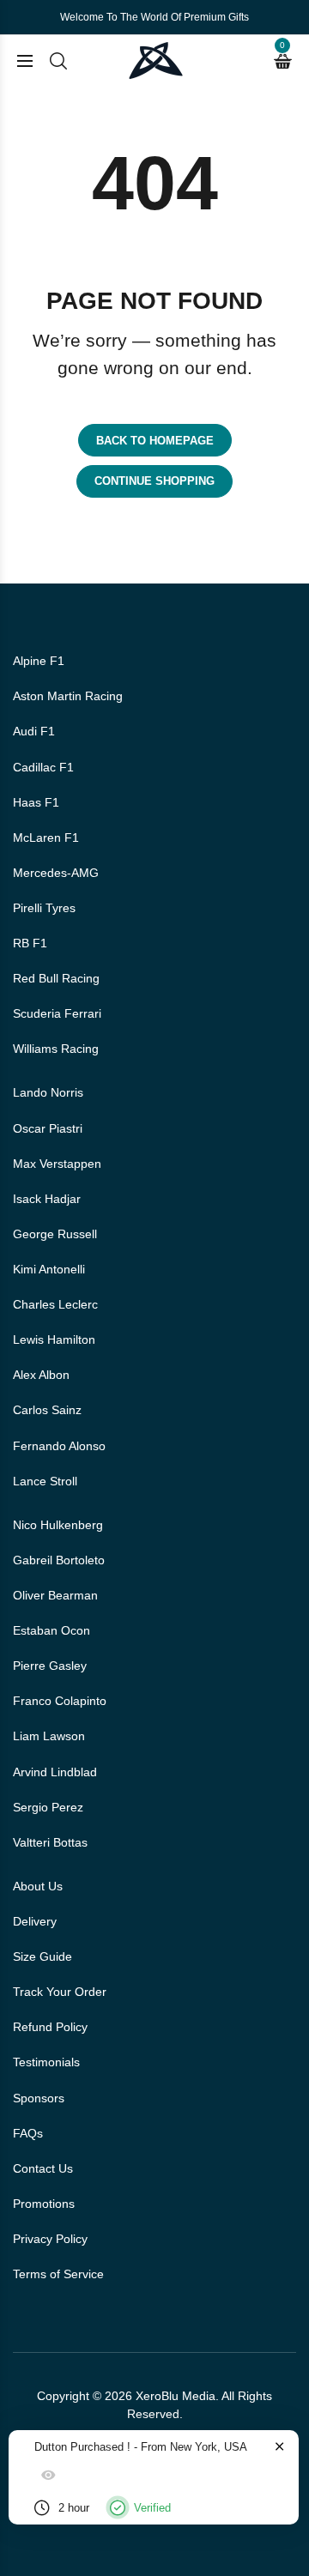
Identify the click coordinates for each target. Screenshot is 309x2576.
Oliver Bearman (55, 1595)
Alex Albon (41, 1375)
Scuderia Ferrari (57, 1013)
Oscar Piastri (48, 1128)
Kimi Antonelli (49, 1269)
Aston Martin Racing (68, 696)
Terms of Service (58, 2274)
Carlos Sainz (47, 1410)
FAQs (28, 2133)
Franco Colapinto (60, 1701)
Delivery (35, 1921)
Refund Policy (50, 2027)
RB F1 (30, 943)
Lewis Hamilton (54, 1339)
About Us (38, 1886)
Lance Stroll (45, 1481)
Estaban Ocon (51, 1630)
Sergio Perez (48, 1807)
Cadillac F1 (43, 767)
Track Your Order (60, 1992)
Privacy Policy (50, 2239)
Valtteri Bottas (50, 1842)
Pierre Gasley (50, 1666)
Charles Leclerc (55, 1304)
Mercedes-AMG (56, 873)
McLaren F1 (46, 838)
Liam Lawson (49, 1736)
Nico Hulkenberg (58, 1525)
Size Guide (42, 1956)
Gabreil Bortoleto (59, 1560)
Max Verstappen (57, 1164)
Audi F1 (34, 731)
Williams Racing (56, 1049)
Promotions (44, 2204)
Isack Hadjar (47, 1199)
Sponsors (39, 2098)
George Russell (55, 1234)
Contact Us (43, 2168)
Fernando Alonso (59, 1446)
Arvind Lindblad (55, 1772)
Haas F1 (36, 802)
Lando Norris (48, 1092)
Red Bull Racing (56, 978)
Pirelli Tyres (44, 908)
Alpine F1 (39, 661)
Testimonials (46, 2062)
